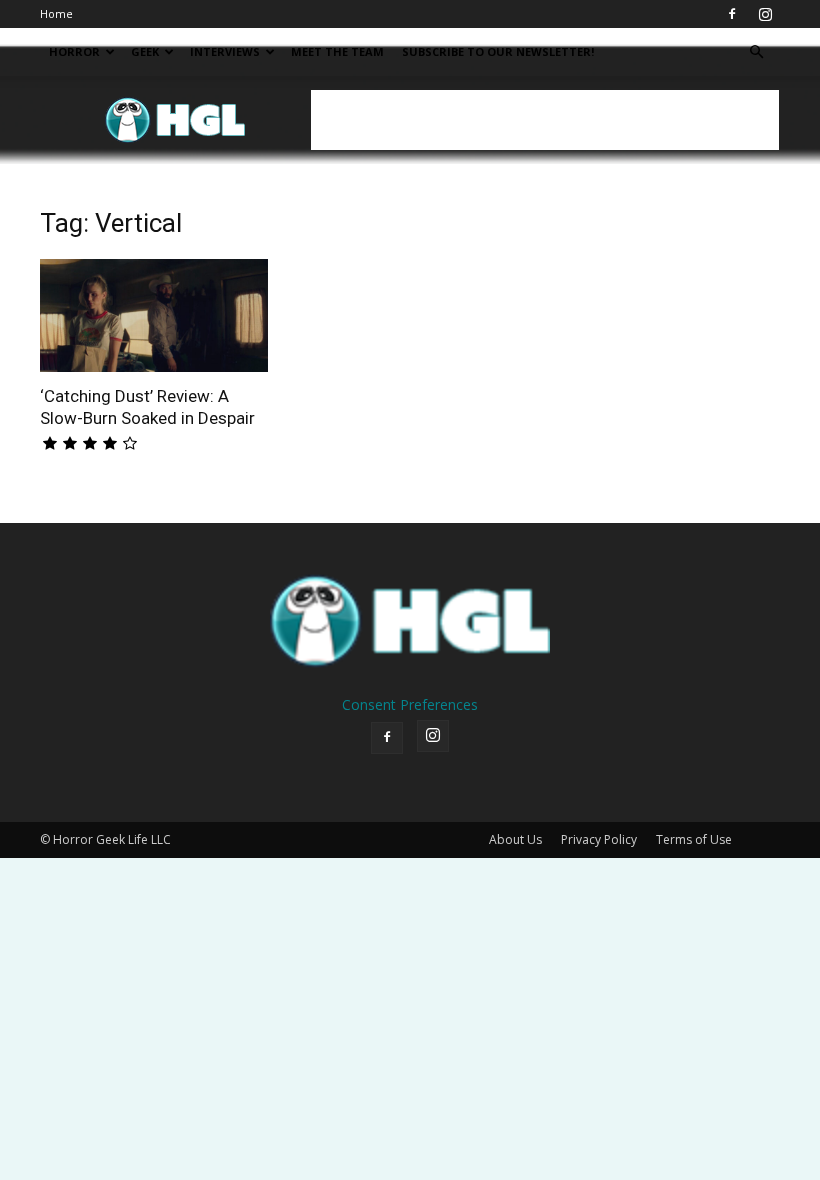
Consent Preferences (410, 704)
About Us (515, 839)
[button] (756, 52)
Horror (74, 51)
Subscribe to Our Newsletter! (498, 51)
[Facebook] (732, 14)
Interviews (225, 51)
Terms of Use (694, 839)
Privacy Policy (599, 839)
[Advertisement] (545, 120)
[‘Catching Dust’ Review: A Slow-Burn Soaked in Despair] (154, 315)
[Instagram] (765, 14)
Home (56, 13)
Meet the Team (337, 51)
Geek (145, 51)
